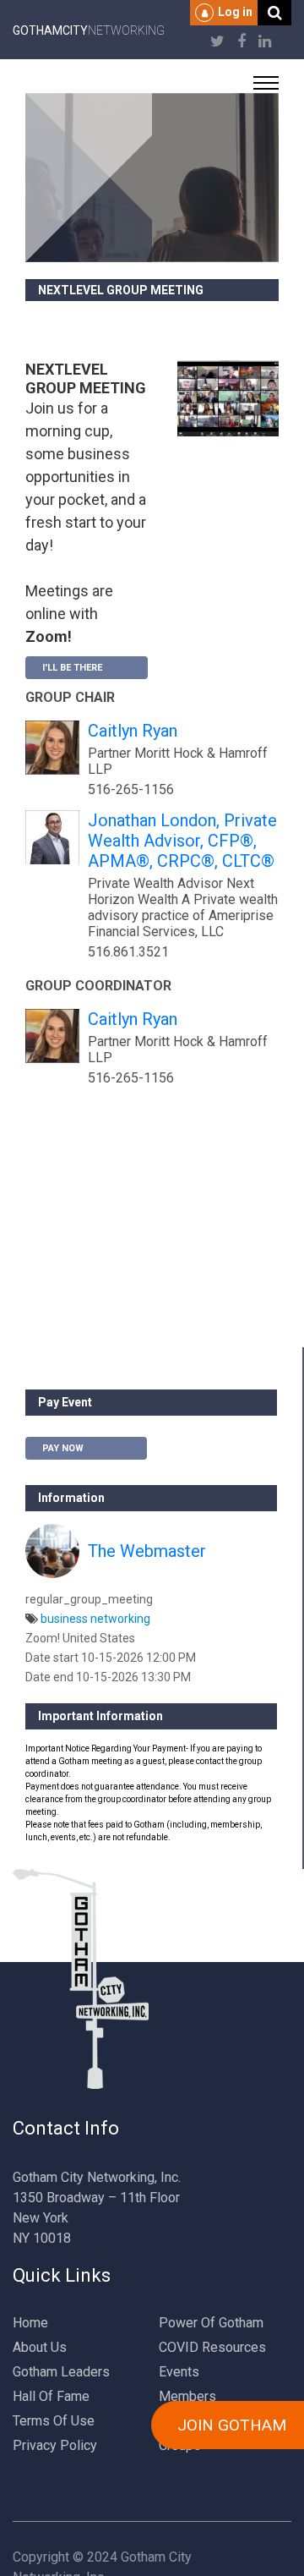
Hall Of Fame (51, 2396)
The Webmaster (147, 1551)
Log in (235, 12)
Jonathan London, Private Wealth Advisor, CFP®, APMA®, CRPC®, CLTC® (182, 841)
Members (187, 2396)
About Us (40, 2347)
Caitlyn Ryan (133, 731)
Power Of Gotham (211, 2323)
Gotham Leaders (61, 2372)
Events (179, 2372)
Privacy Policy (55, 2445)
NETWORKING (89, 30)
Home (30, 2323)
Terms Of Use (54, 2421)
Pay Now (63, 1448)
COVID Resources (212, 2347)
